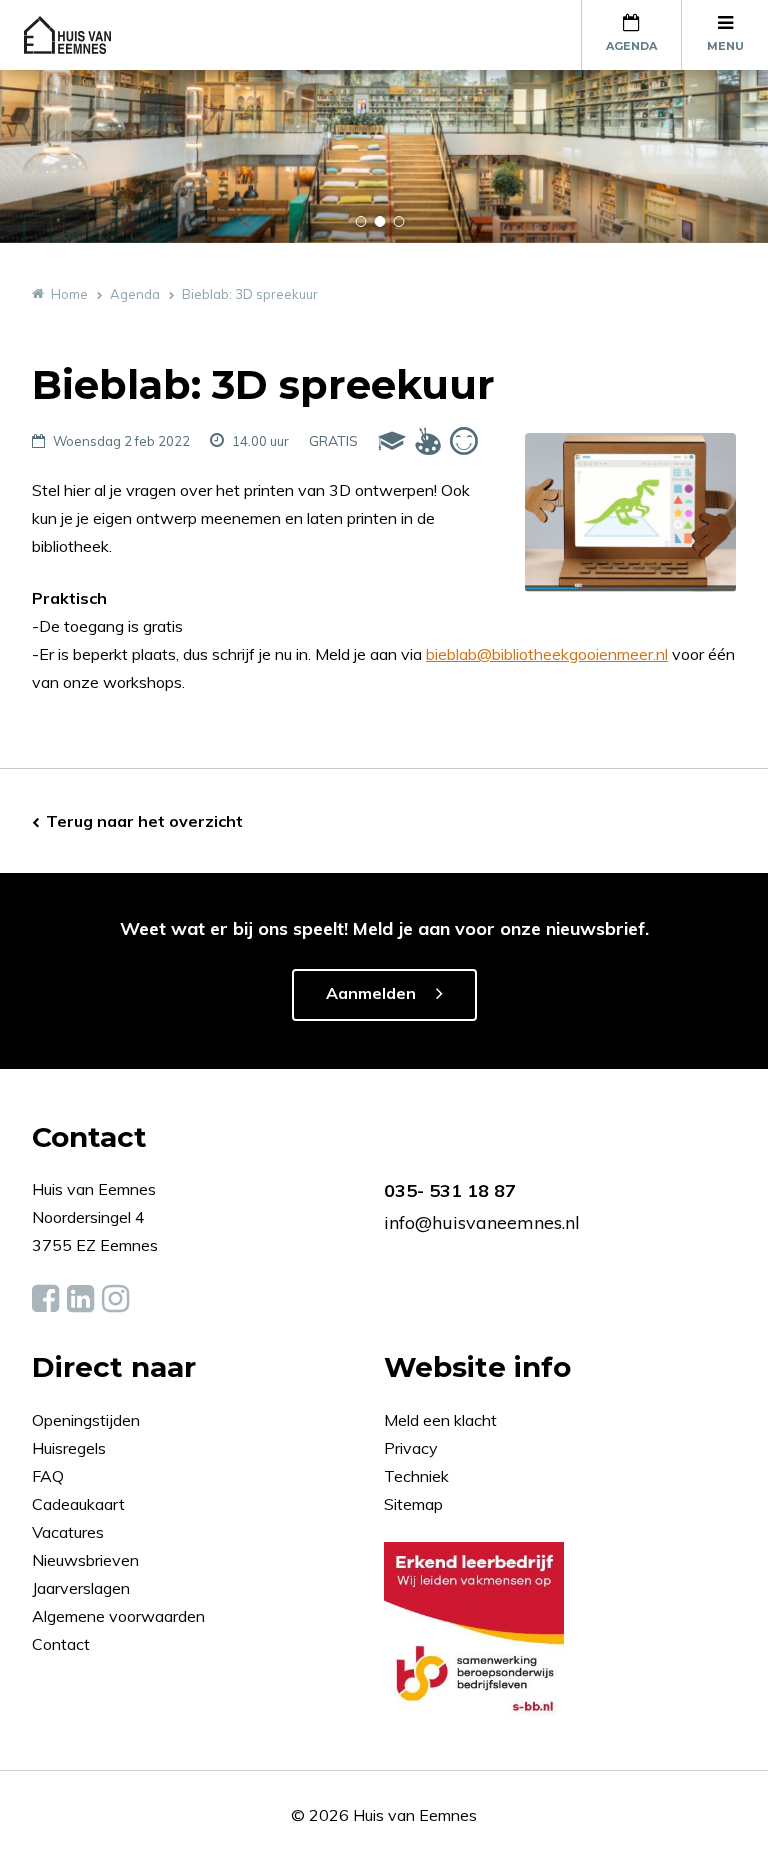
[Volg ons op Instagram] (115, 1299)
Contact (61, 1644)
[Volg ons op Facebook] (45, 1299)
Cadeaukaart (80, 1504)
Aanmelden (371, 993)
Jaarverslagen (83, 1588)
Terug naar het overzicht (144, 821)
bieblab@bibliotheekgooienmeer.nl (547, 654)
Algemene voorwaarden (118, 1616)
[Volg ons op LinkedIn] (80, 1299)
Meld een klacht (440, 1420)
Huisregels (71, 1448)
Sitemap (413, 1504)
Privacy (411, 1448)
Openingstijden (86, 1420)
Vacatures (68, 1532)
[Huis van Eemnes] (79, 35)
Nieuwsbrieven (87, 1560)
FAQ (50, 1476)
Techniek (416, 1476)
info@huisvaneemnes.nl (482, 1222)
